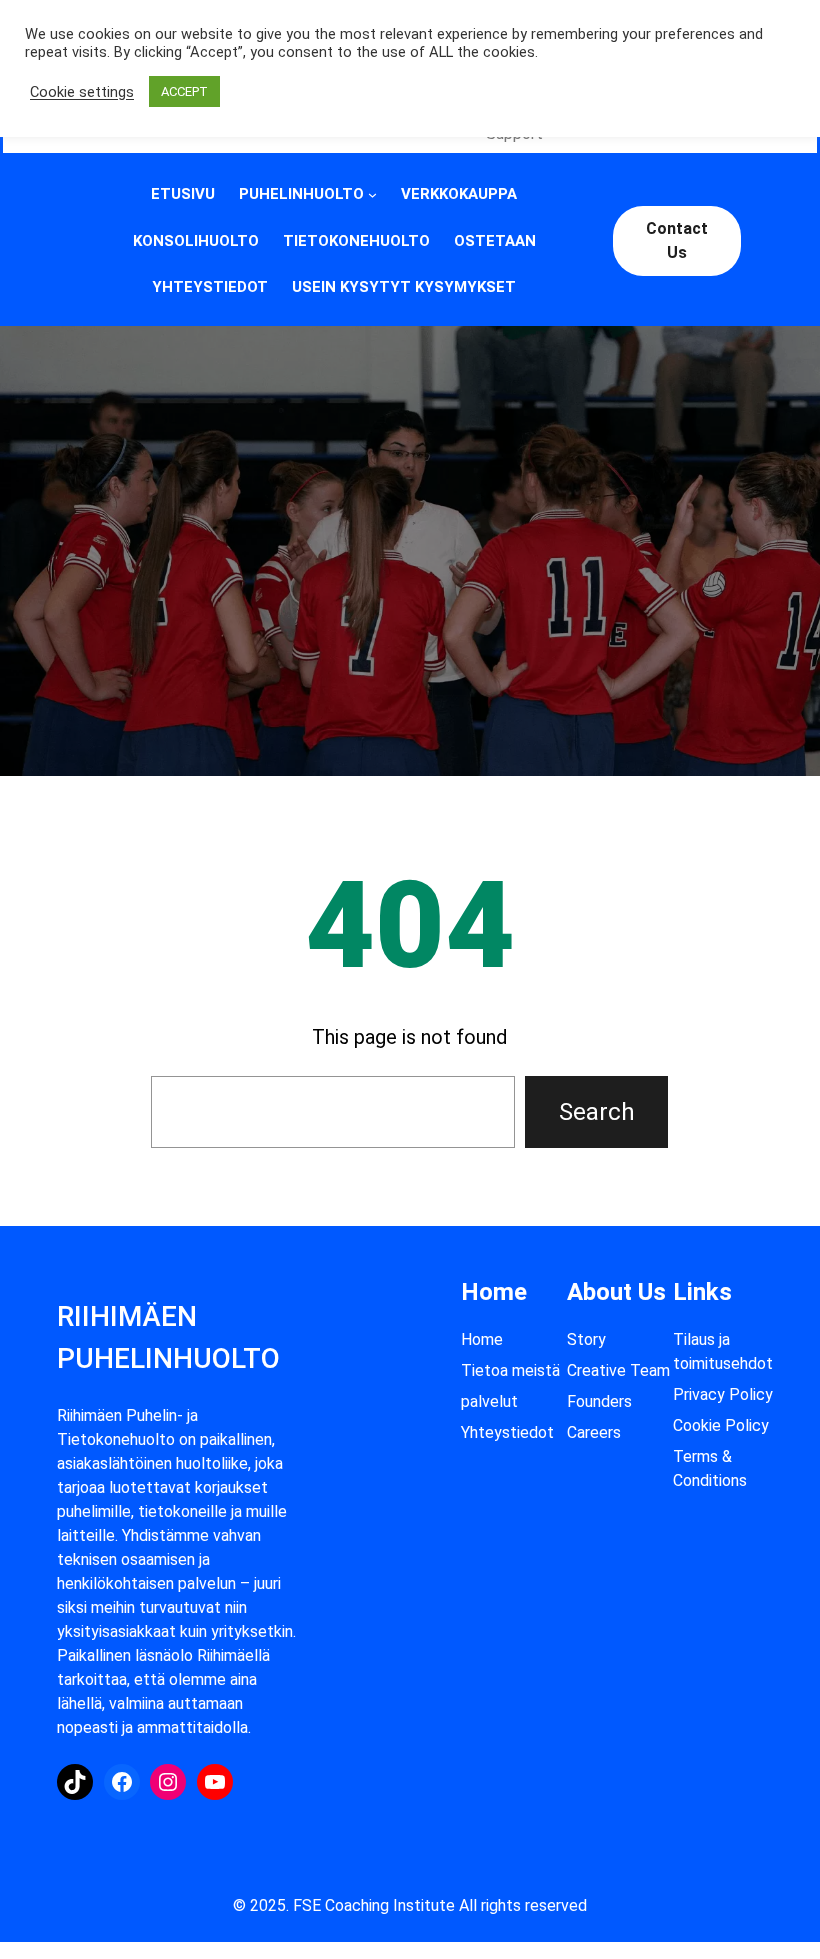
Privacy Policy (723, 1394)
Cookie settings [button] (82, 92)
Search (597, 1112)
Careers (594, 1432)
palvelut (489, 1401)
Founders (599, 1401)
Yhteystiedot (507, 1432)
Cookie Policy (721, 1425)
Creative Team (618, 1370)
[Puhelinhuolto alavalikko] (372, 194)
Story (586, 1339)
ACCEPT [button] (184, 91)
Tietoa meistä (510, 1370)
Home (482, 1339)
